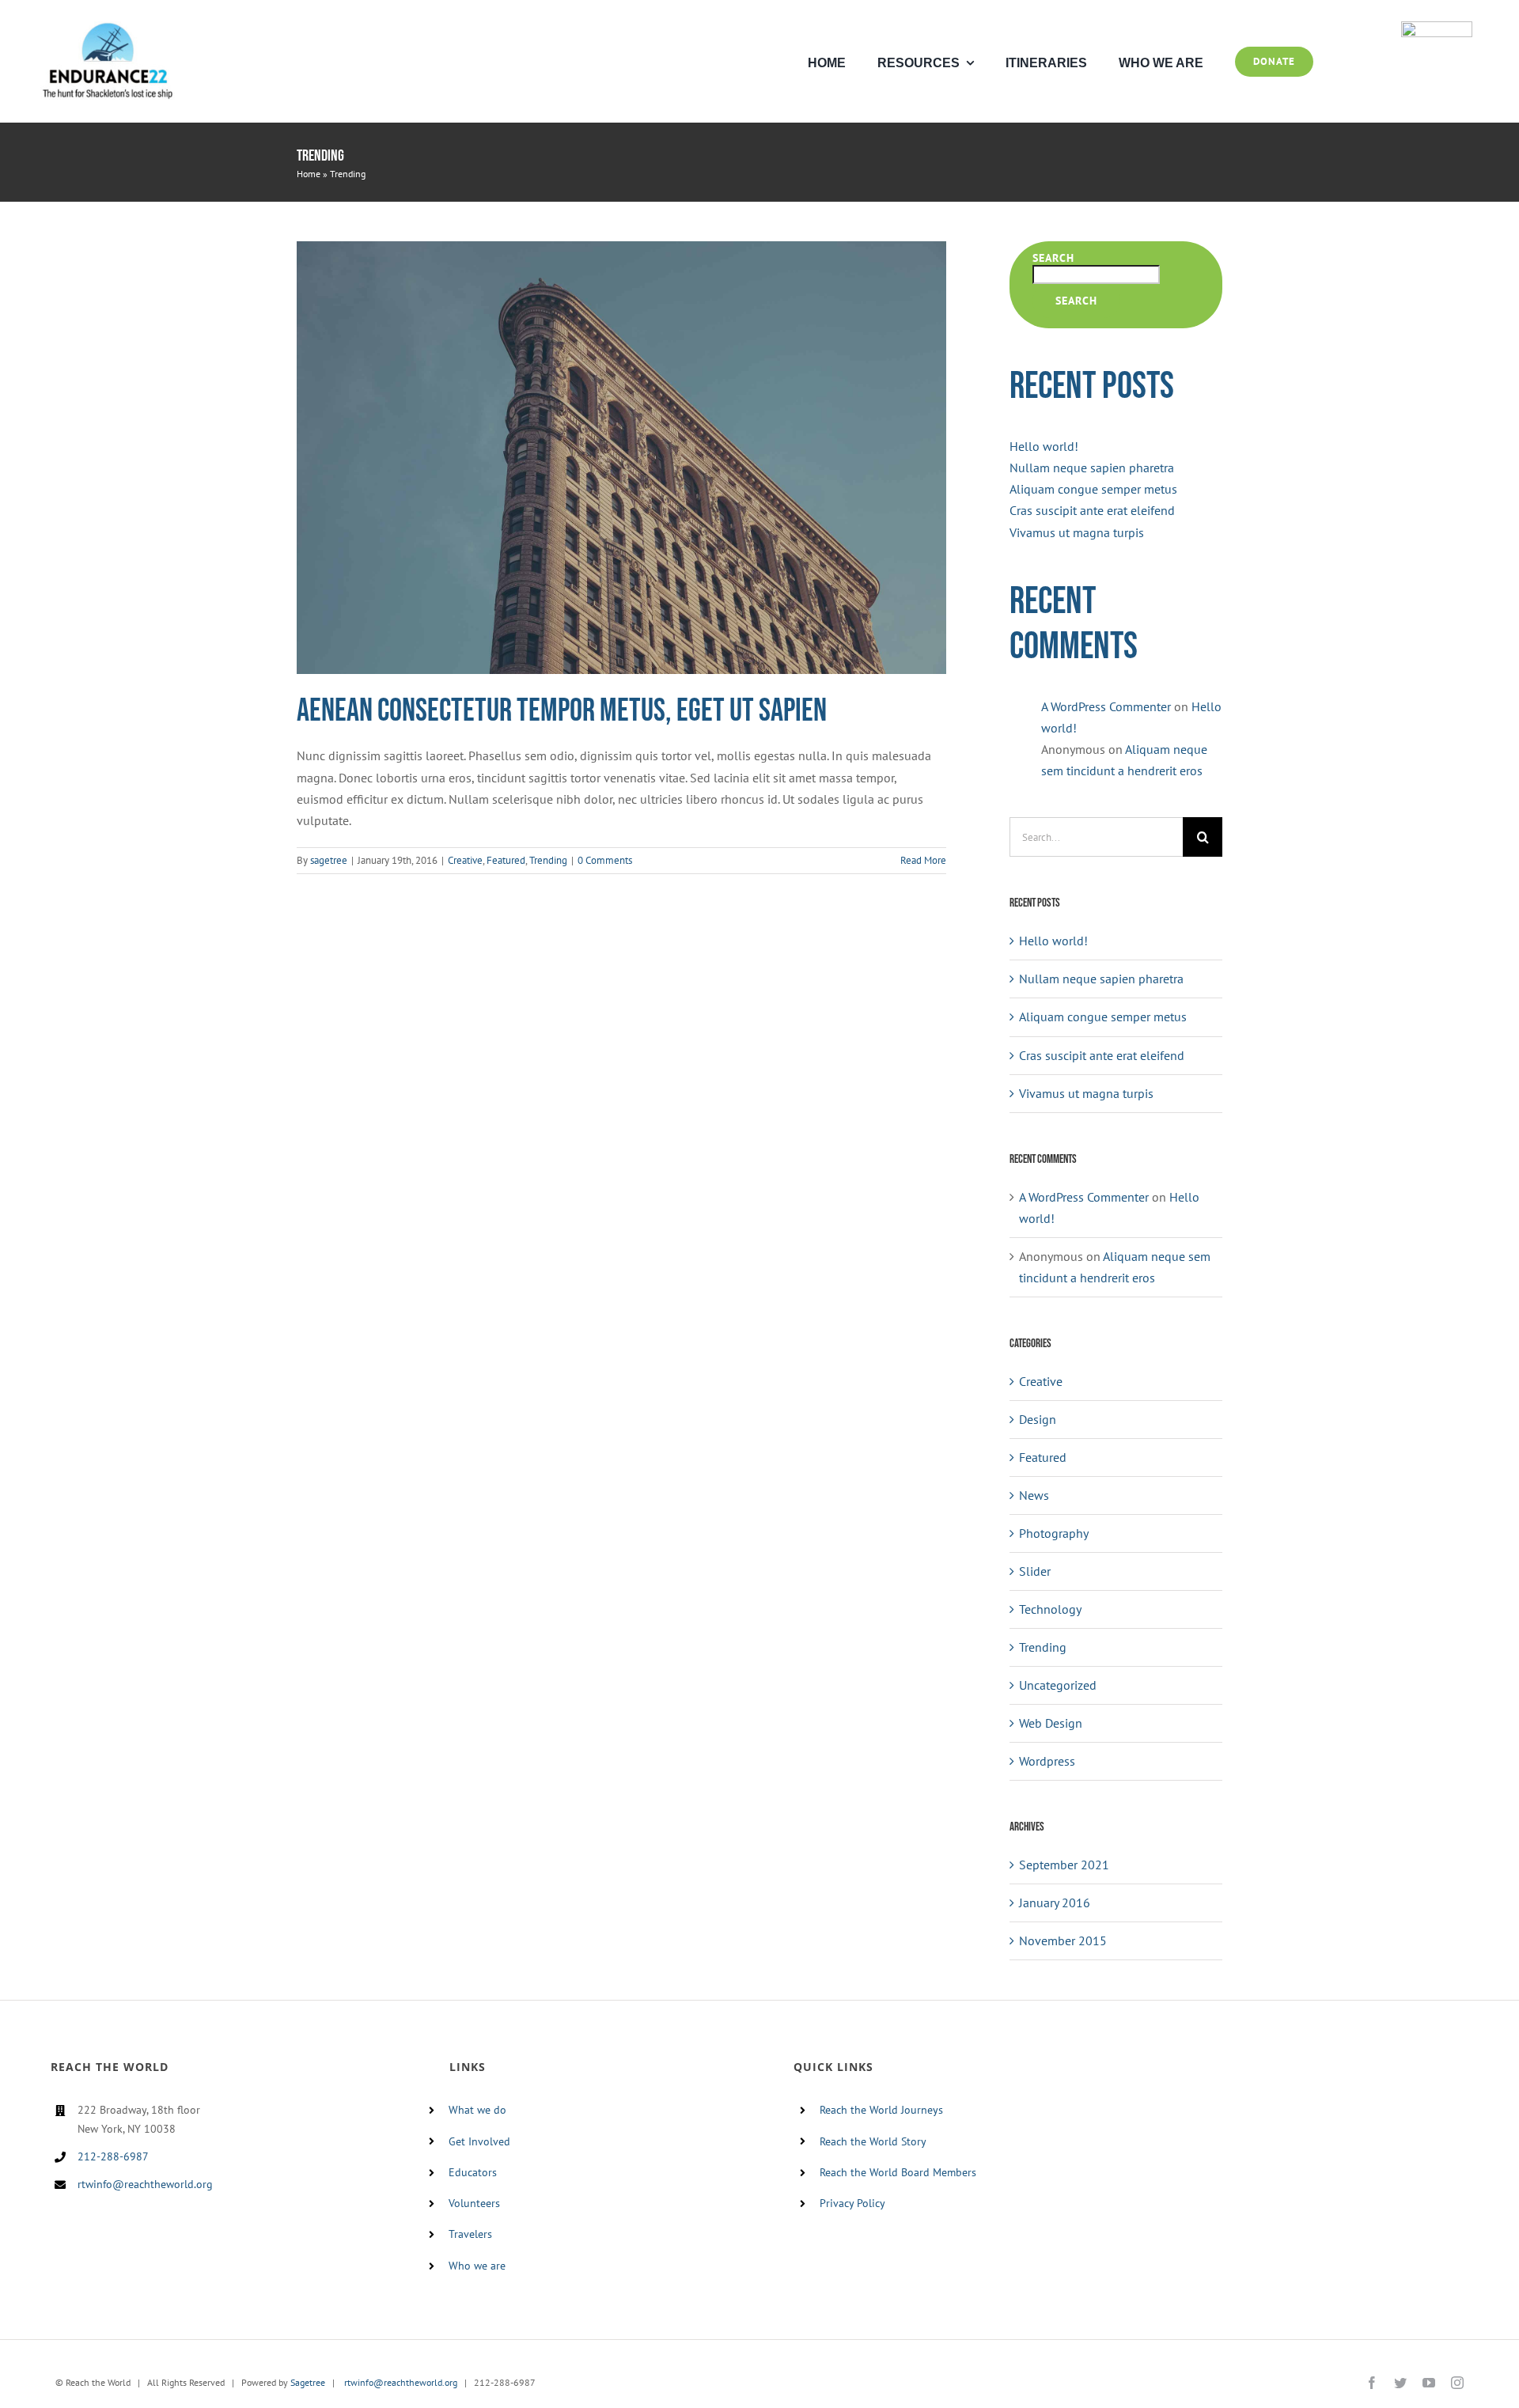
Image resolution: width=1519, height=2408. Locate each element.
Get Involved (479, 2141)
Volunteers (474, 2203)
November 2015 (1063, 1940)
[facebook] (1372, 2383)
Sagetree (308, 2382)
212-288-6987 (113, 2156)
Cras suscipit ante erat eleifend (1092, 510)
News (1034, 1495)
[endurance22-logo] (108, 28)
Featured (506, 860)
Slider (1035, 1571)
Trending (548, 860)
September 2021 (1064, 1865)
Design (1038, 1419)
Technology (1050, 1609)
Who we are (477, 2266)
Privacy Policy (852, 2203)
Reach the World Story (873, 2141)
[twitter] (1400, 2383)
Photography (1054, 1533)
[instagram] (1457, 2383)
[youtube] (1429, 2383)
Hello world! (1044, 446)
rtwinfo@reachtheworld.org (145, 2184)
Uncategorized (1058, 1685)
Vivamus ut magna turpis (1077, 532)
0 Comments (605, 860)
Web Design (1051, 1723)
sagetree (329, 860)
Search (1053, 258)
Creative (465, 860)
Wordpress (1047, 1761)
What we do (477, 2110)
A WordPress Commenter (1106, 706)
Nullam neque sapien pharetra (1092, 468)
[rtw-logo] (1437, 28)
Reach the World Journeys (881, 2110)
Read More (923, 860)
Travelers (470, 2234)
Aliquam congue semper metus (1093, 489)
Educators (473, 2172)
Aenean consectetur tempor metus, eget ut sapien (562, 711)
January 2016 (1055, 1903)
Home (309, 174)
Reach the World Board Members (898, 2172)
